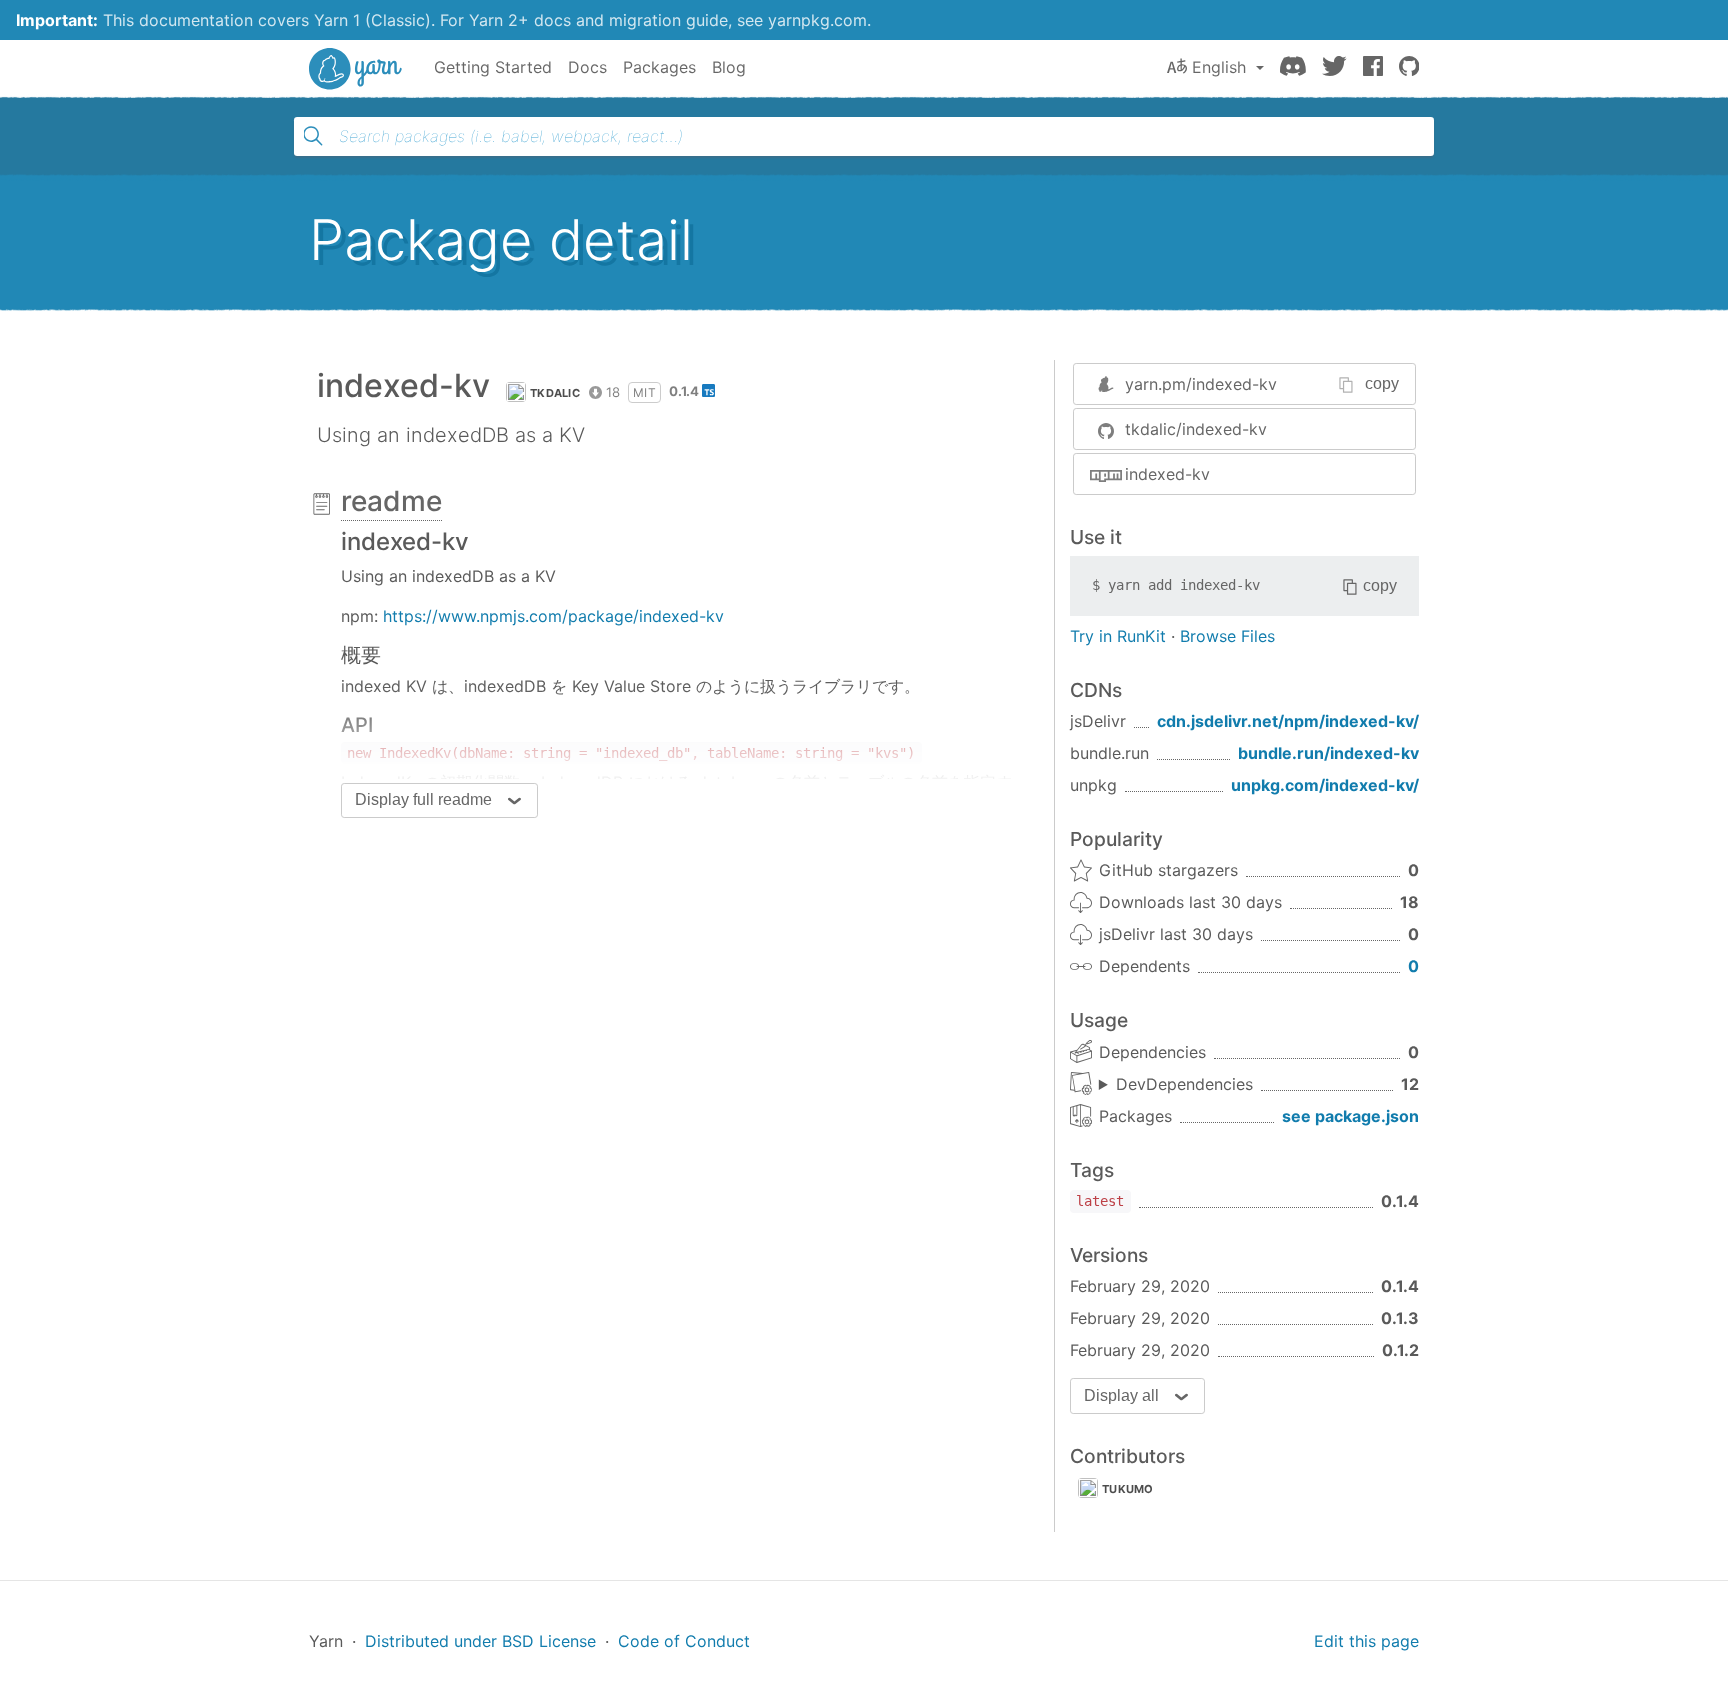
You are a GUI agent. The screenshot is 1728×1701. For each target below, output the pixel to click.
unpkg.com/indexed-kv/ (1325, 785)
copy (1382, 383)
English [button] (1219, 67)
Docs (587, 67)
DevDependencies (1184, 1084)
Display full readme (423, 799)
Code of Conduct (684, 1641)
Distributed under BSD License (480, 1641)
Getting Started (493, 67)
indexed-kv (1167, 474)
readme (391, 501)
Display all (1121, 1395)
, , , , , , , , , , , (1176, 1085)
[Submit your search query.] (313, 136)
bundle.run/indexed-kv (1328, 753)
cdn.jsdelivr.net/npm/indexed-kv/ (1288, 721)
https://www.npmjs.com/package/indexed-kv (553, 616)
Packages (659, 67)
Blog (729, 67)
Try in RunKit (1118, 636)
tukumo (1128, 1489)
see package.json (1350, 1116)
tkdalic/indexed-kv (1196, 429)
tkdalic (555, 393)
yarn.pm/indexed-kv (1201, 384)
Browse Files (1227, 636)
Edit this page (1366, 1641)
